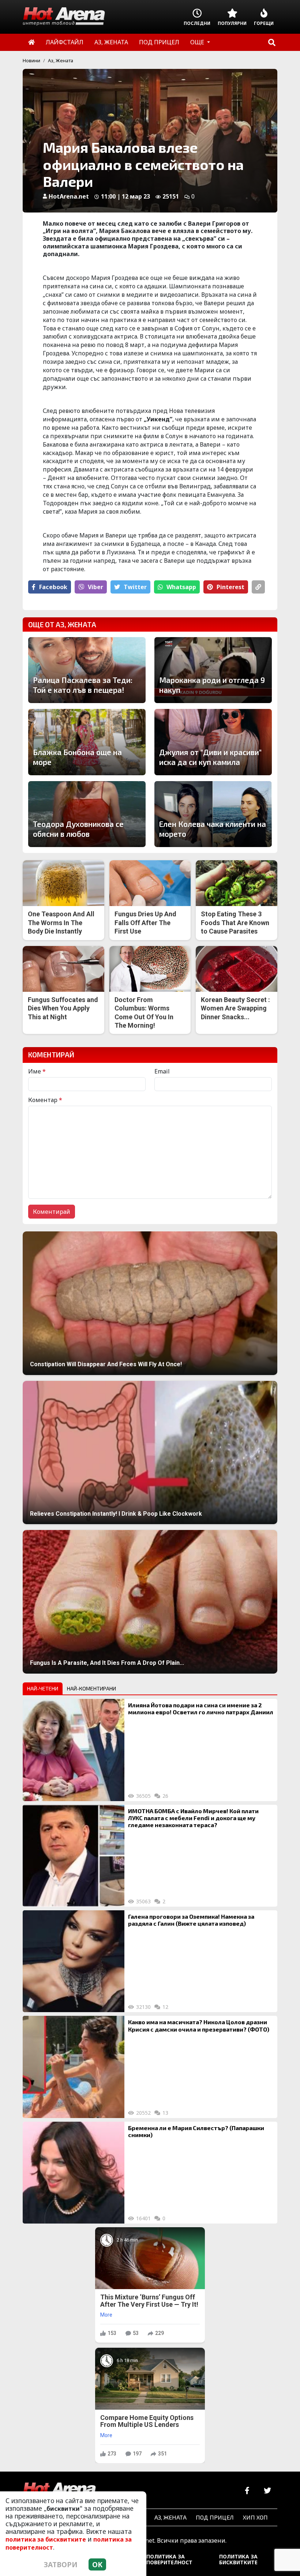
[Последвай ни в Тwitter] (267, 2491)
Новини (31, 60)
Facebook (53, 587)
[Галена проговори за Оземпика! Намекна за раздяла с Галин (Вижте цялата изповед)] (74, 1961)
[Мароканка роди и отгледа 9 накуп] (213, 670)
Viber (95, 587)
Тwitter (135, 587)
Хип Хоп (255, 2517)
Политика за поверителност (169, 2559)
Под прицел (215, 2517)
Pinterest (230, 587)
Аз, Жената (61, 60)
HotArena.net (69, 196)
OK (97, 2564)
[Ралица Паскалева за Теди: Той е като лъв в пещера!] (87, 670)
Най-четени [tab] (43, 1688)
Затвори (61, 2564)
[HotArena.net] (59, 2491)
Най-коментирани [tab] (91, 1688)
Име (37, 1071)
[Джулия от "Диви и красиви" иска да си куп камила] (213, 742)
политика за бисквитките (46, 2539)
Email (162, 1071)
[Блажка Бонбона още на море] (87, 742)
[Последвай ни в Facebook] (247, 2491)
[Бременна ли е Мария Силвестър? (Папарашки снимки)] (74, 2173)
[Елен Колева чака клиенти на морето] (213, 814)
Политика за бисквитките (238, 2559)
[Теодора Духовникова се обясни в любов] (87, 814)
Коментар (45, 1100)
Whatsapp (181, 587)
